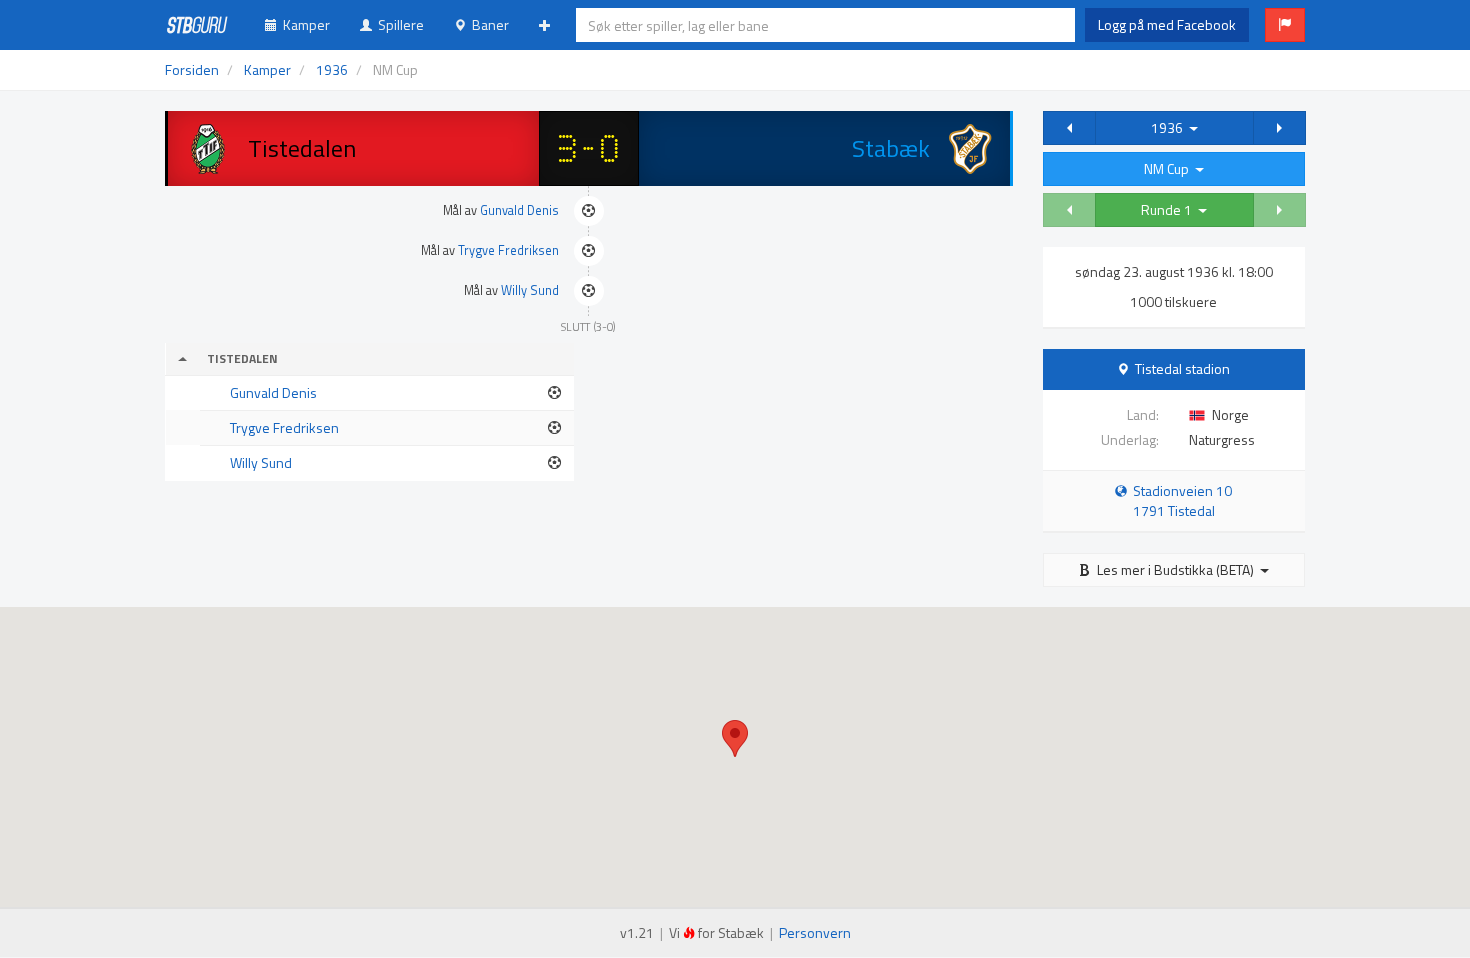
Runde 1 (1169, 209)
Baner (487, 24)
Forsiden (192, 69)
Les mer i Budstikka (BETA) (1175, 569)
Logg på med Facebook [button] (1167, 24)
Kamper (303, 24)
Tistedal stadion (1182, 368)
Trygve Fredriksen (508, 250)
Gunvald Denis (519, 210)
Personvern (815, 932)
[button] (1285, 25)
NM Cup (1169, 168)
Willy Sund (530, 290)
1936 (1170, 127)
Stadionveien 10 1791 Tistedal (1179, 500)
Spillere (398, 24)
